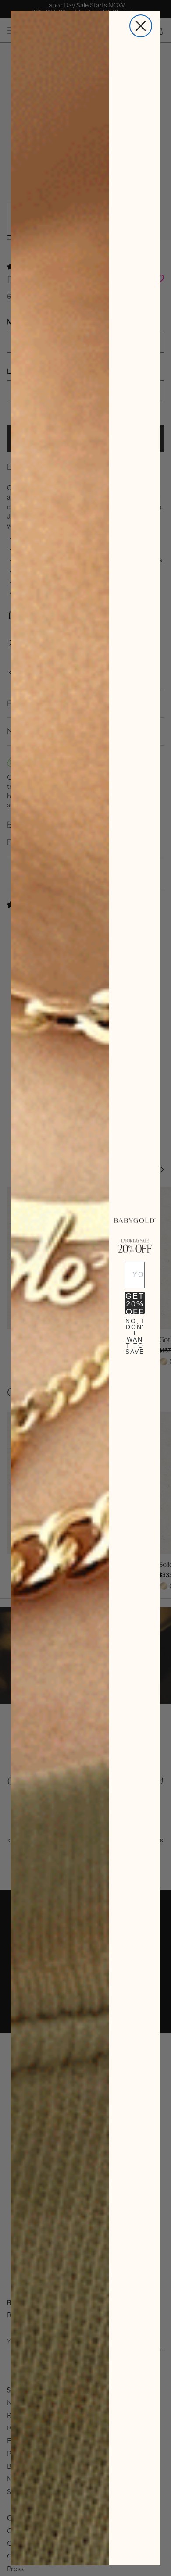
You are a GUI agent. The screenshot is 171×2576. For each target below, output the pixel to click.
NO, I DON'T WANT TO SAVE (135, 1329)
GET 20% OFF (135, 1303)
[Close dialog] (141, 26)
